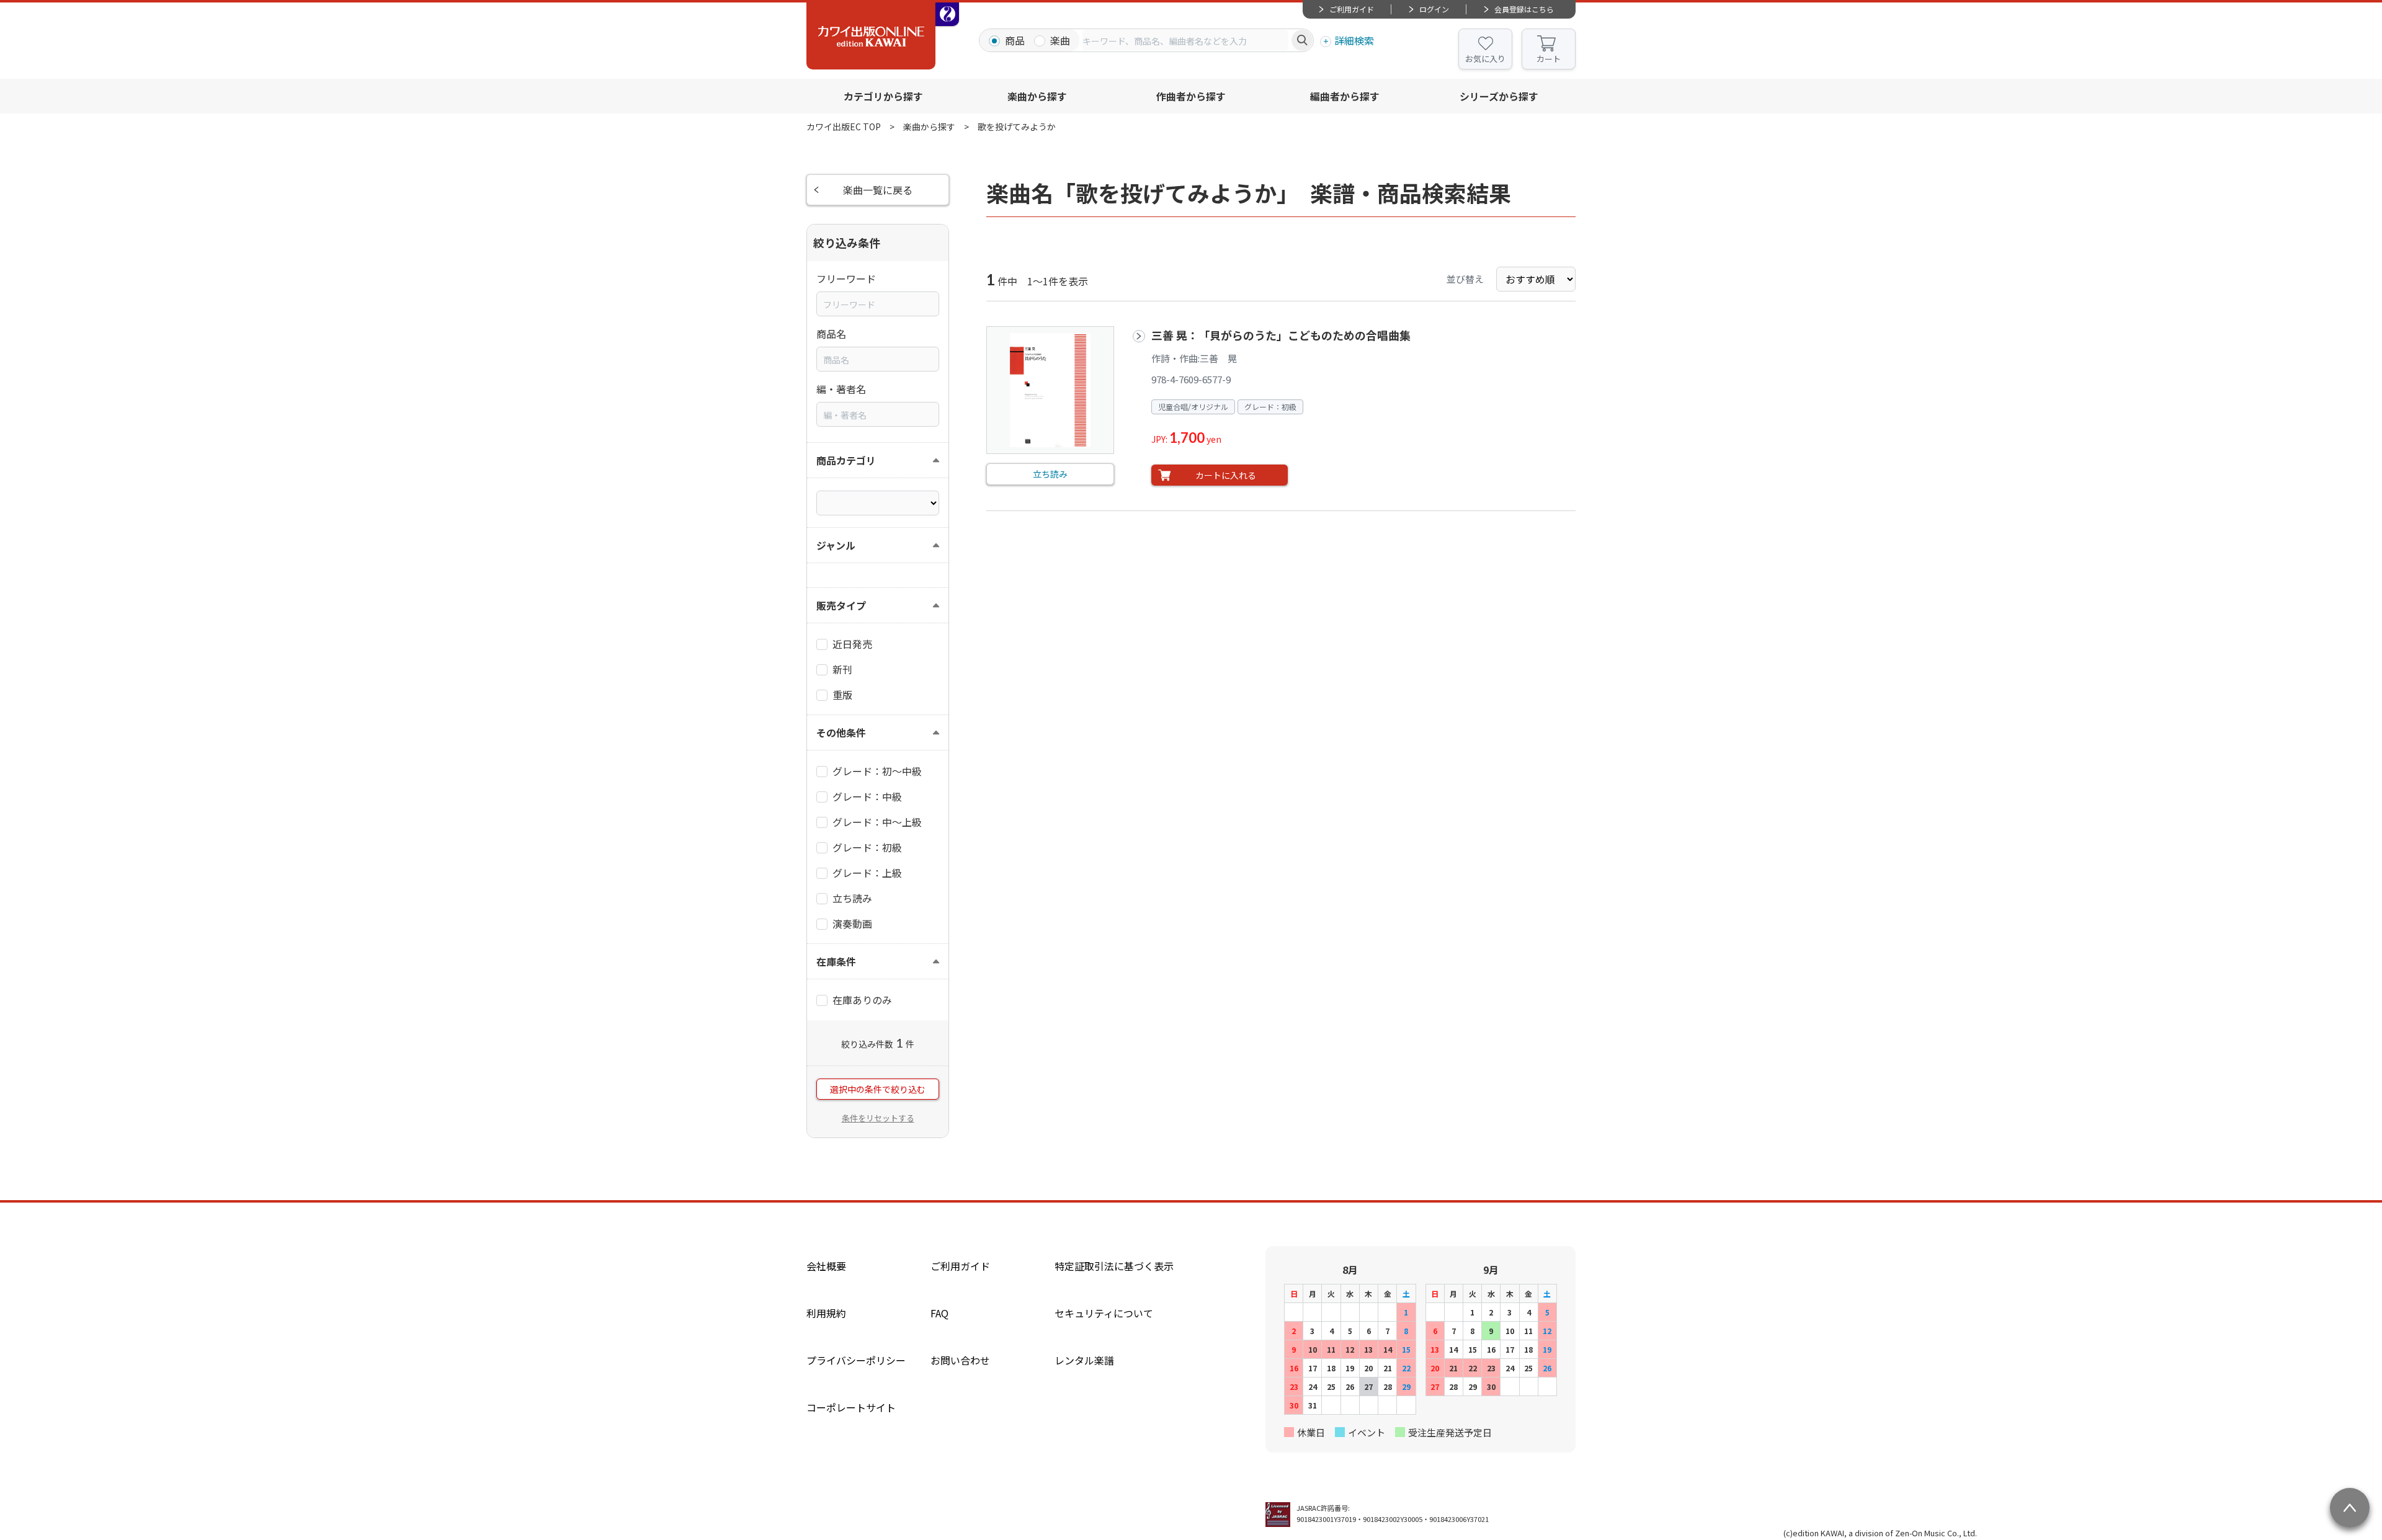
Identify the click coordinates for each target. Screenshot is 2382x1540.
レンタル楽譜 (1084, 1360)
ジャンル (836, 545)
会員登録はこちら (1524, 9)
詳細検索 (1354, 40)
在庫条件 (836, 961)
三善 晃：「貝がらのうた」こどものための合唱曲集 (1281, 335)
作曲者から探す (1191, 96)
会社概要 (826, 1266)
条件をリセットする (878, 1118)
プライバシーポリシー (856, 1360)
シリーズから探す (1499, 96)
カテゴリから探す (883, 96)
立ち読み (1050, 474)
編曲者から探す (1345, 96)
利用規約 (826, 1313)
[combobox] (1185, 40)
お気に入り (1485, 59)
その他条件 (841, 732)
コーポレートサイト (851, 1407)
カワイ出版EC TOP (844, 127)
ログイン (1434, 9)
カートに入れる (1226, 475)
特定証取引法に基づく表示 (1114, 1266)
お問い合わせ (960, 1360)
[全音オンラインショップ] (947, 14)
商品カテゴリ (846, 460)
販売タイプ (841, 605)
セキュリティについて (1104, 1313)
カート (1549, 59)
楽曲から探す (1037, 96)
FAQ (939, 1313)
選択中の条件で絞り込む (878, 1089)
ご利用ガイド (1352, 9)
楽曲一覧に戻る (878, 190)
